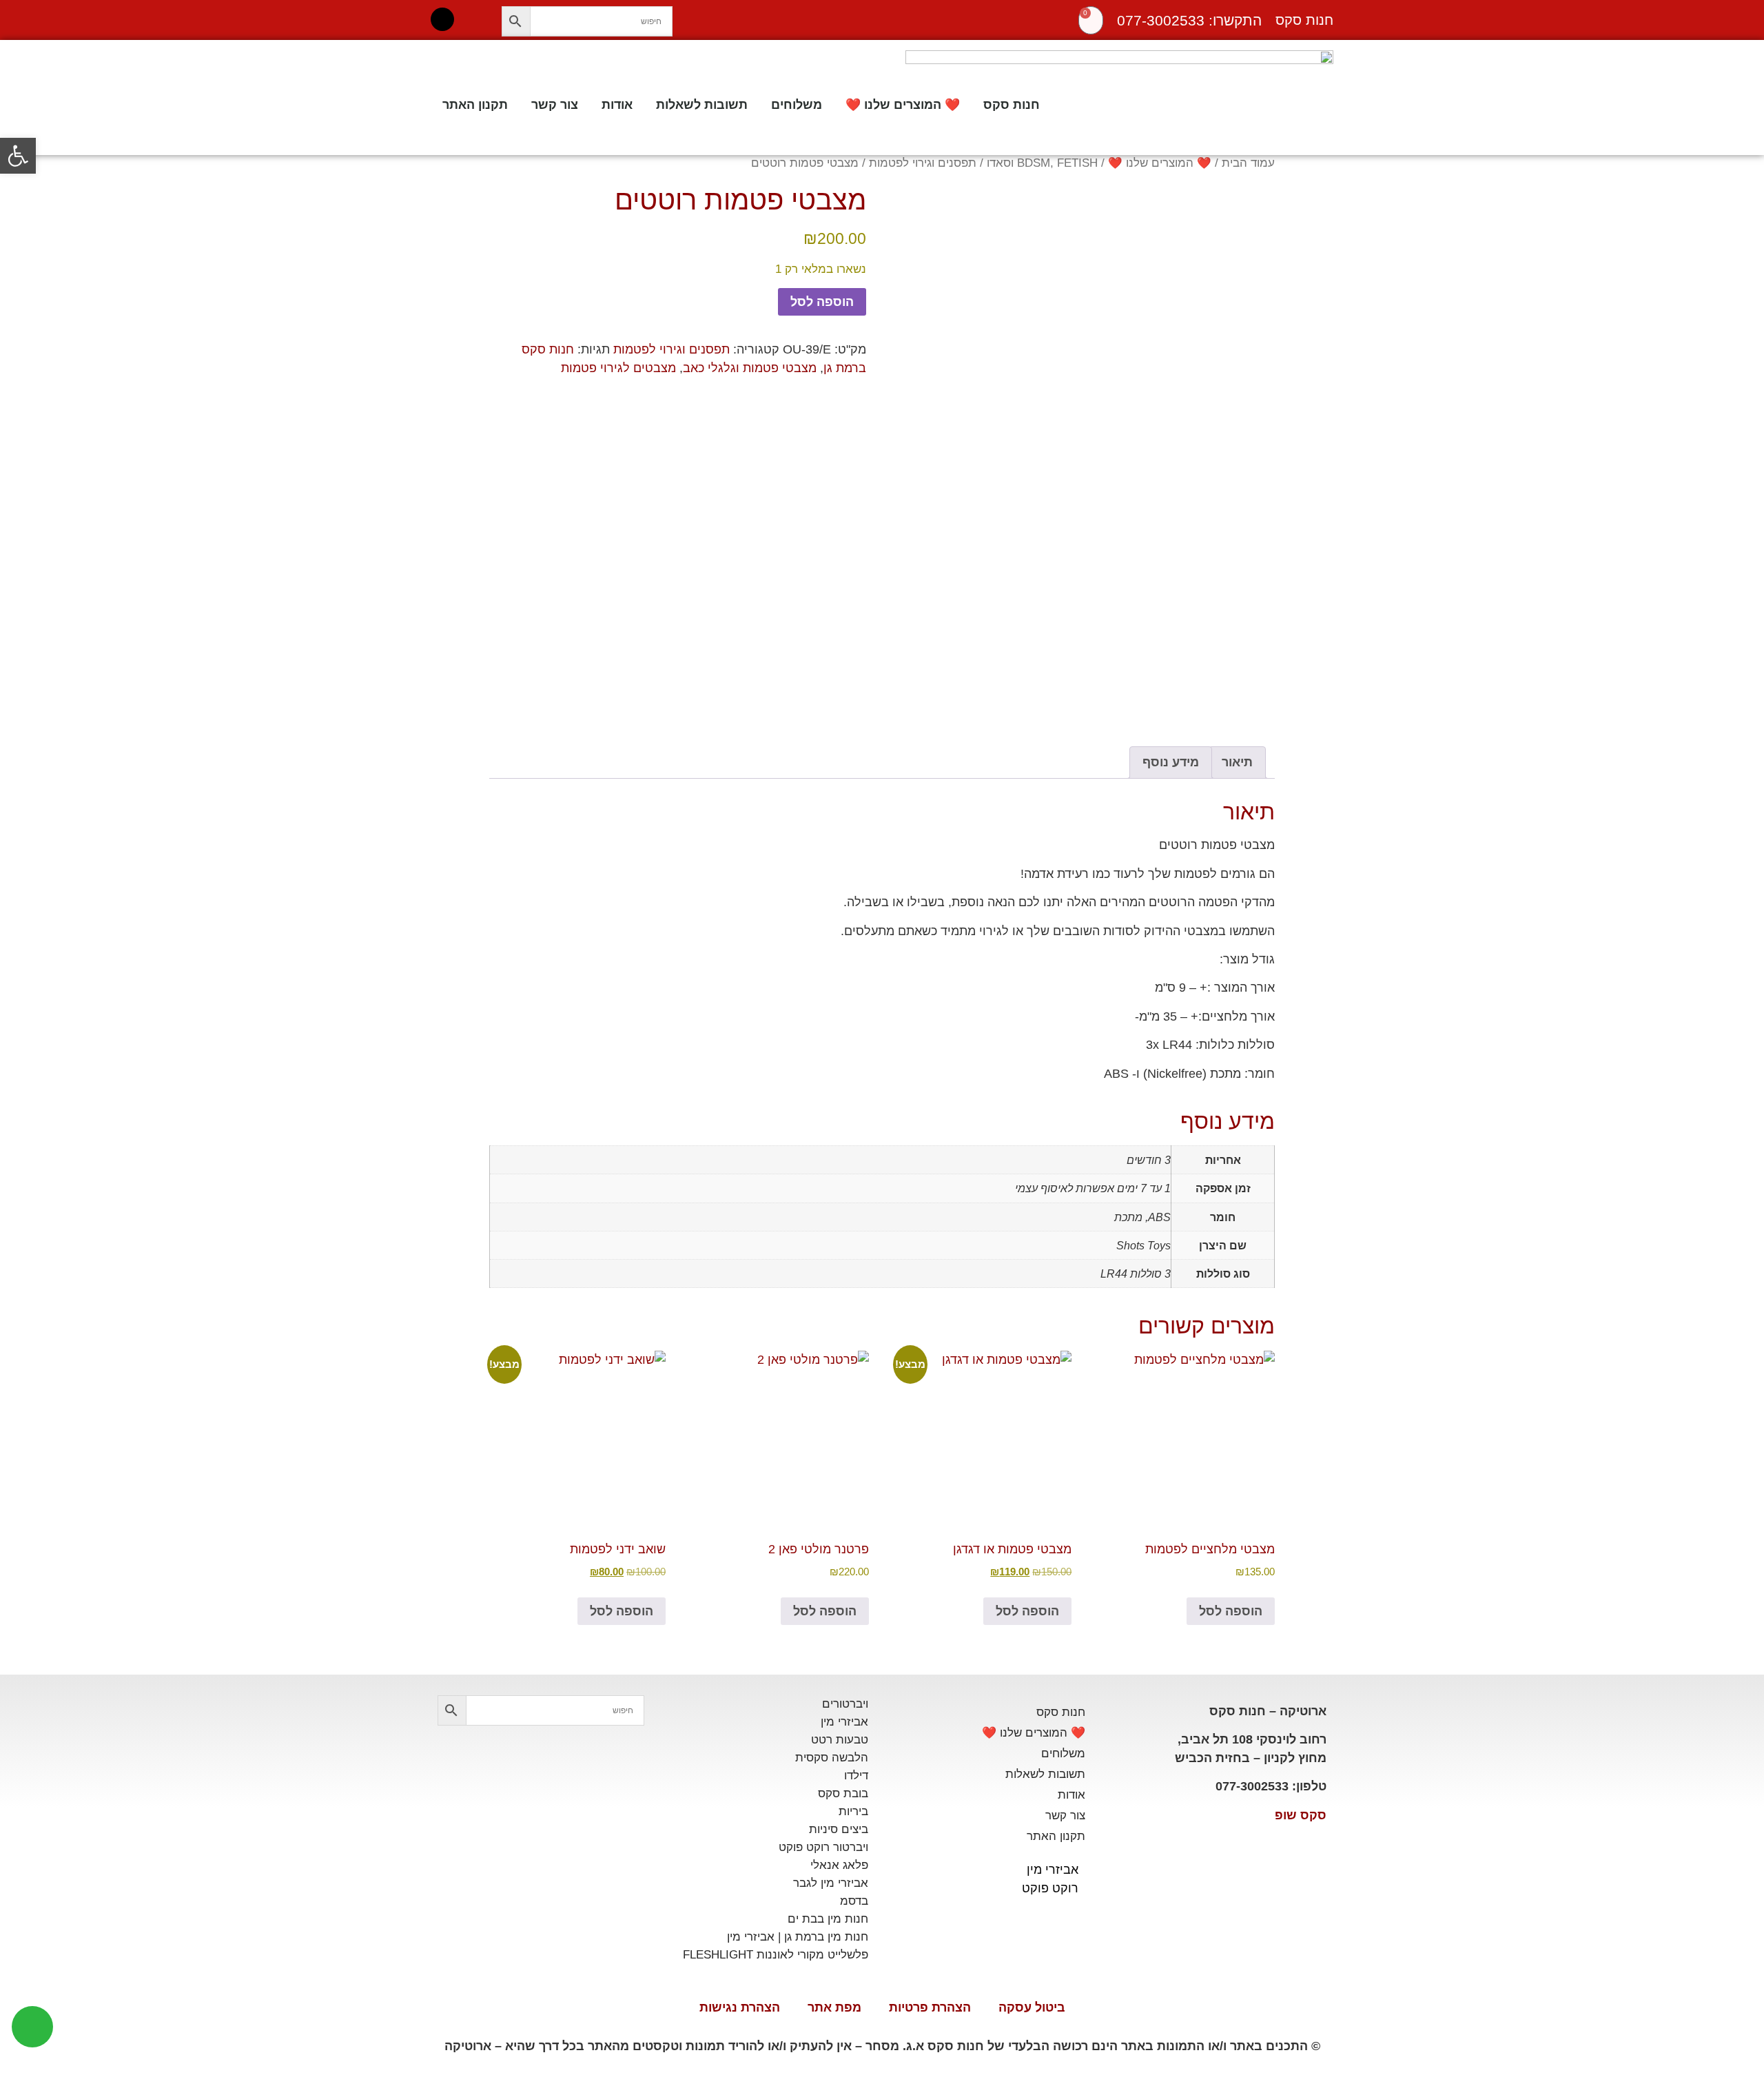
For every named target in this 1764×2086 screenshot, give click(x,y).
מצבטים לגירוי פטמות (618, 368)
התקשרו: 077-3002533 (1189, 20)
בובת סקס (843, 1793)
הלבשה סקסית (832, 1758)
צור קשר (555, 105)
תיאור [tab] (1237, 762)
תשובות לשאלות (702, 105)
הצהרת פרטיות (930, 2007)
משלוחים (797, 105)
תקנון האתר (475, 105)
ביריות (853, 1811)
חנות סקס (1012, 105)
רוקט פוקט (1050, 1888)
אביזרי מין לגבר (831, 1883)
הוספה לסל (822, 302)
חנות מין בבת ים (828, 1919)
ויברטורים (845, 1704)
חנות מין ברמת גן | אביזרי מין (798, 1937)
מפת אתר (834, 2007)
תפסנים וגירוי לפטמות (923, 163)
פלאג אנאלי (839, 1865)
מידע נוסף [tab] (1171, 762)
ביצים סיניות (839, 1829)
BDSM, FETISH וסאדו (1042, 163)
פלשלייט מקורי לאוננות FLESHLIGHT (776, 1955)
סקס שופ (1301, 1815)
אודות (617, 105)
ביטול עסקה (1032, 2007)
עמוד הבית (1248, 163)
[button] (18, 156)
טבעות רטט (840, 1740)
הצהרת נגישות (740, 2007)
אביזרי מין (1053, 1870)
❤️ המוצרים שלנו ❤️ (903, 105)
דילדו (856, 1776)
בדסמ (854, 1901)
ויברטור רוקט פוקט (823, 1847)
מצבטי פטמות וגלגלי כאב (750, 368)
